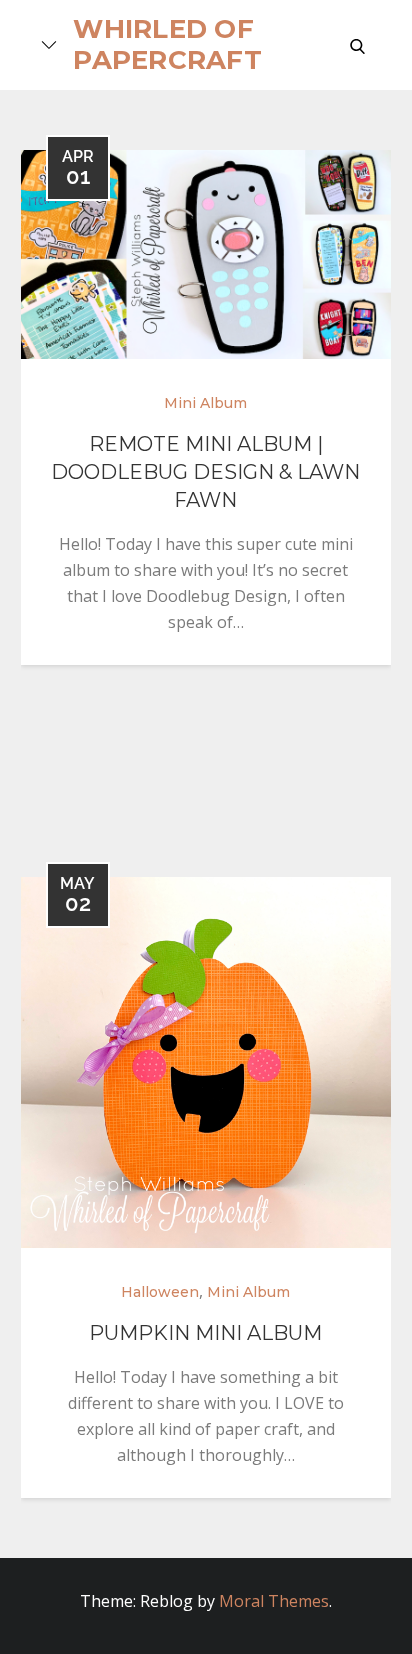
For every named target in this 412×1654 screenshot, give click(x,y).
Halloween (160, 1292)
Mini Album (205, 403)
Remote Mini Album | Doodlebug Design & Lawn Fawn (205, 472)
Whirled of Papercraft (167, 44)
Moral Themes (274, 1601)
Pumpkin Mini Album (205, 1333)
